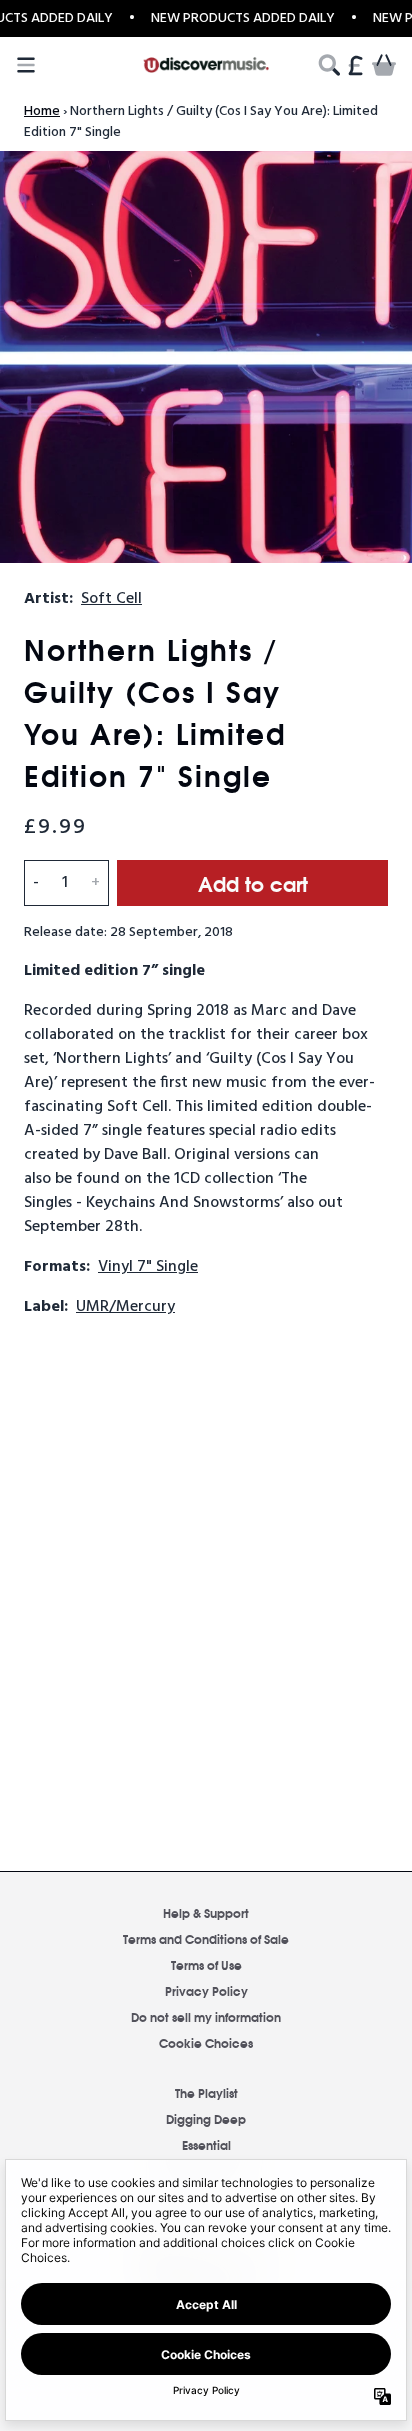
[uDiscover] (206, 65)
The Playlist (206, 2092)
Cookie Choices (206, 2042)
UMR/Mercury (125, 1307)
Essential (206, 2144)
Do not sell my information (206, 2016)
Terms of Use (206, 1964)
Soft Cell (111, 599)
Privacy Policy (206, 1990)
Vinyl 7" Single (148, 1267)
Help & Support (206, 1912)
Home (42, 111)
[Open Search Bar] (328, 65)
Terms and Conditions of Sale (206, 1938)
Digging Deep (206, 2118)
